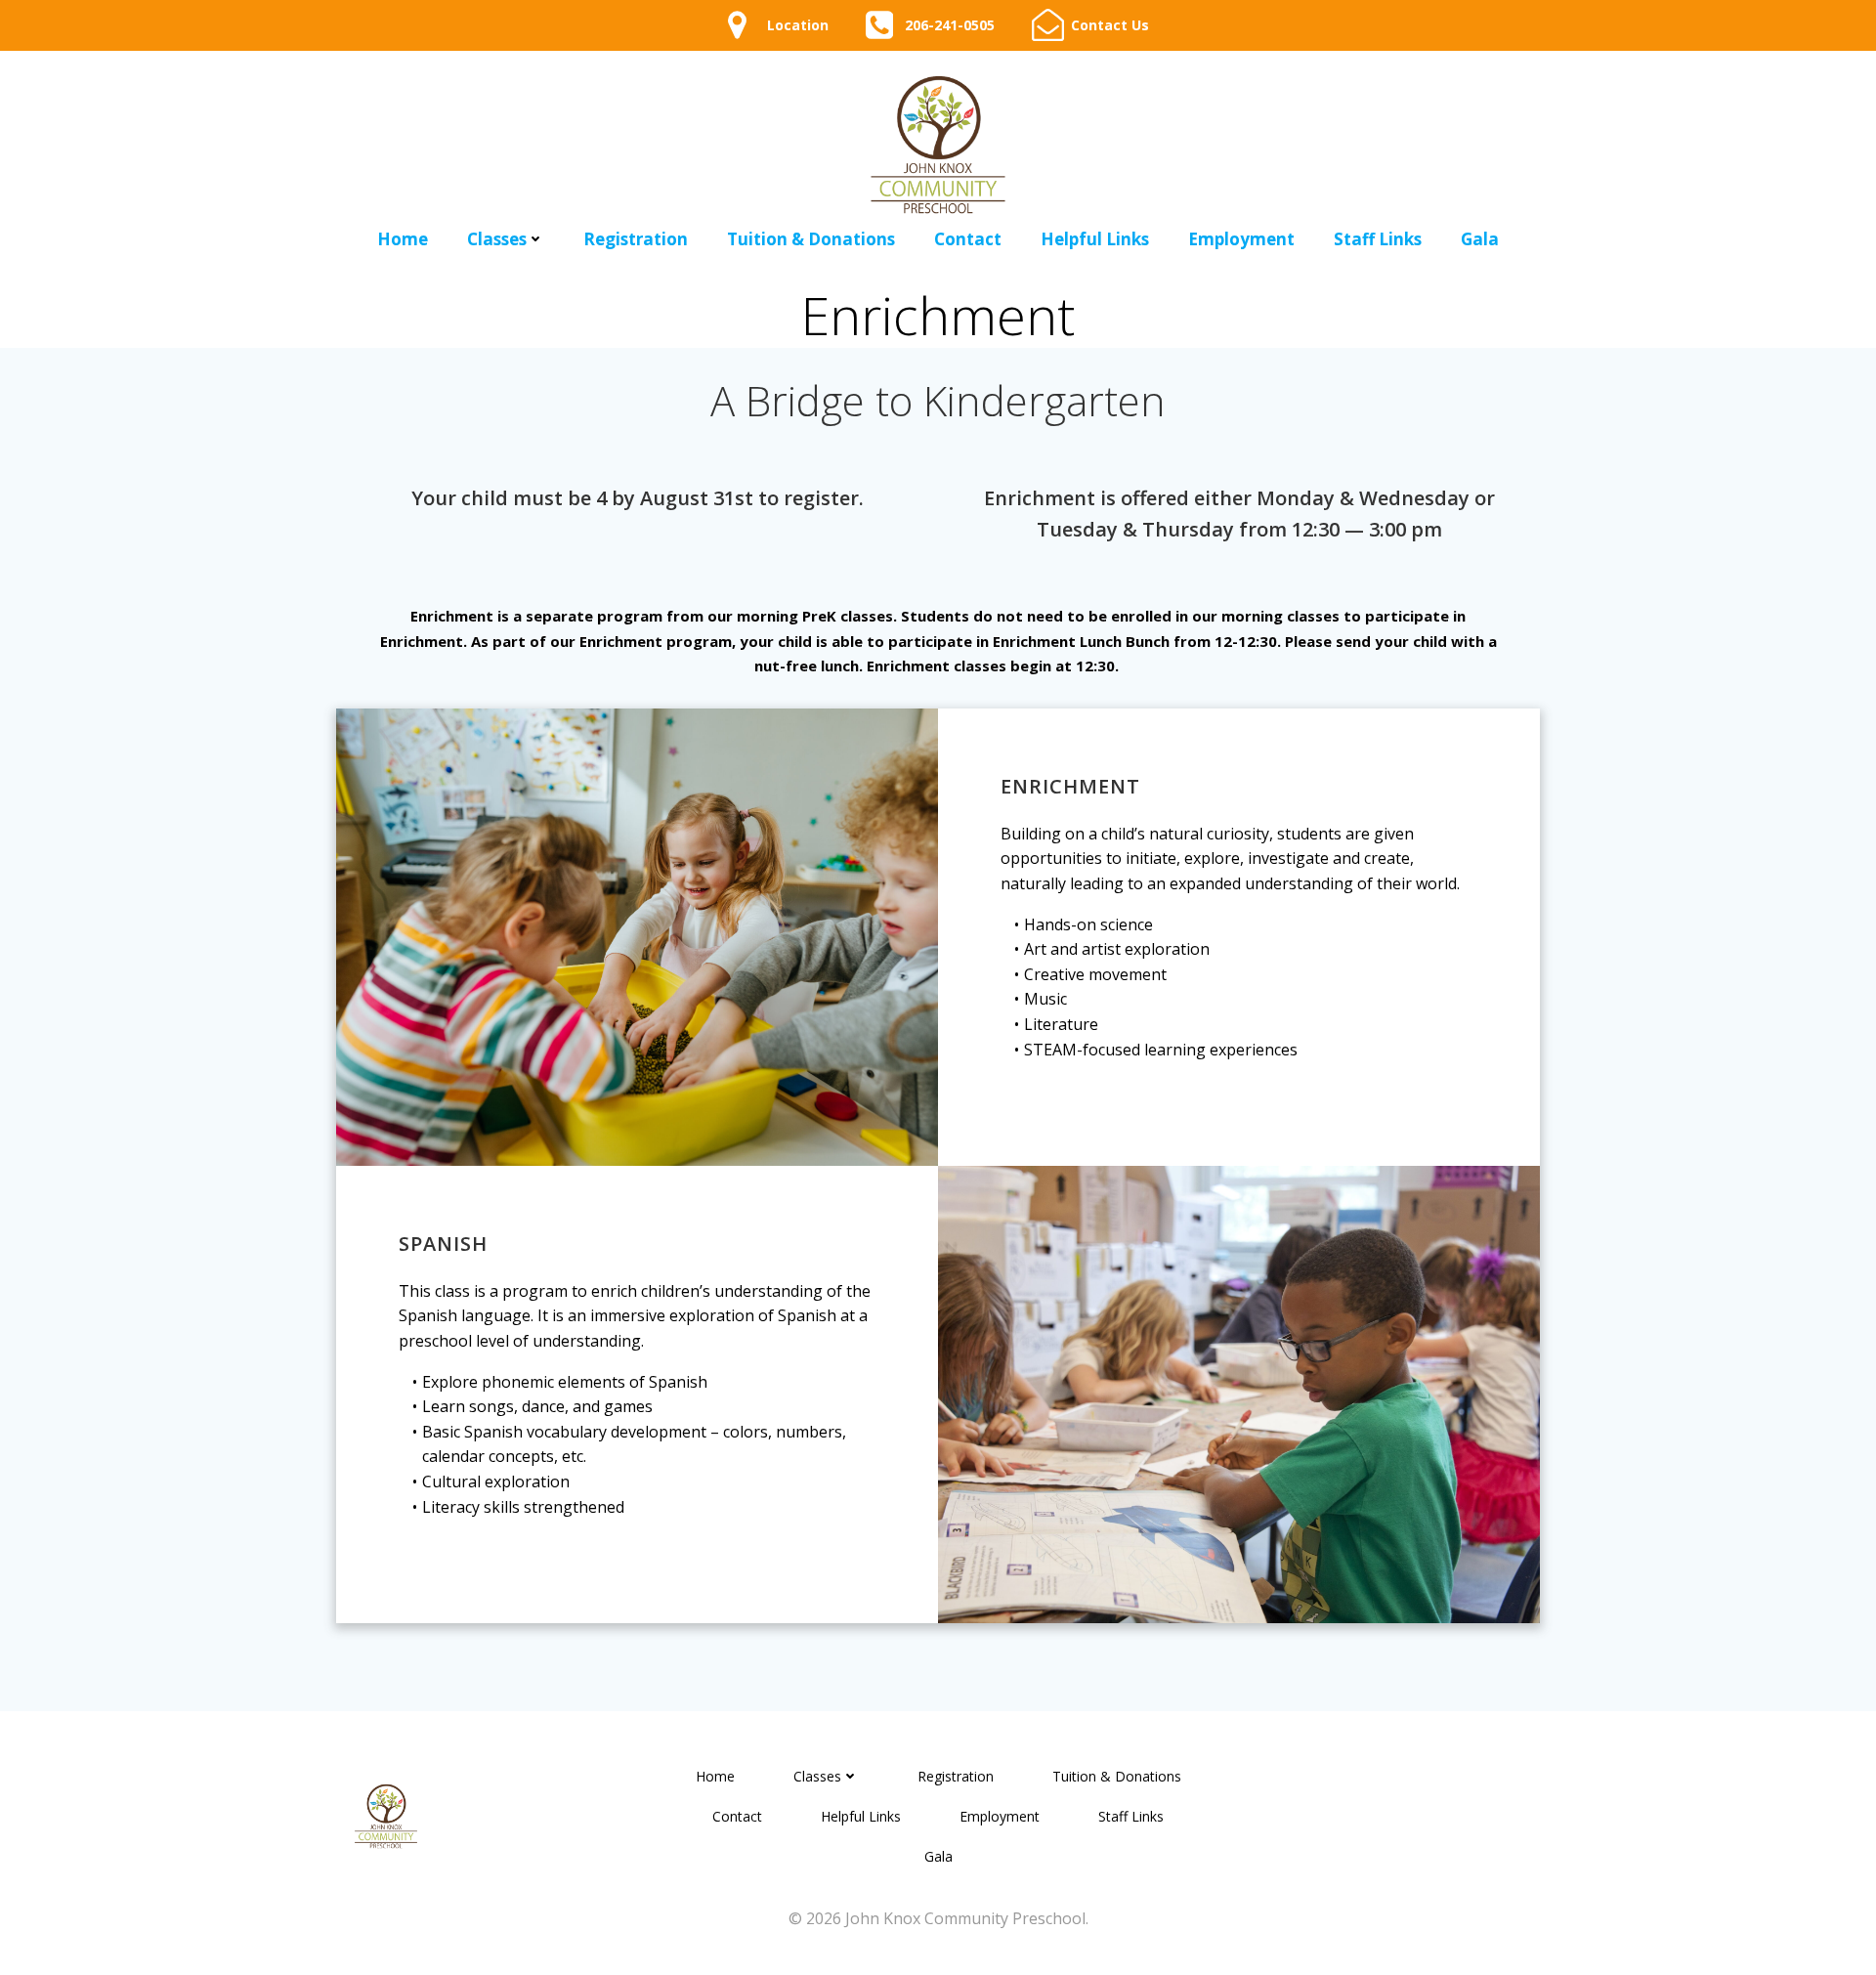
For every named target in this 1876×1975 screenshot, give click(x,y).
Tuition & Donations (811, 239)
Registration (636, 239)
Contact (968, 239)
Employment (1241, 239)
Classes (497, 239)
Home (403, 239)
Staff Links (1378, 239)
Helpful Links (1095, 239)
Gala (1480, 239)
